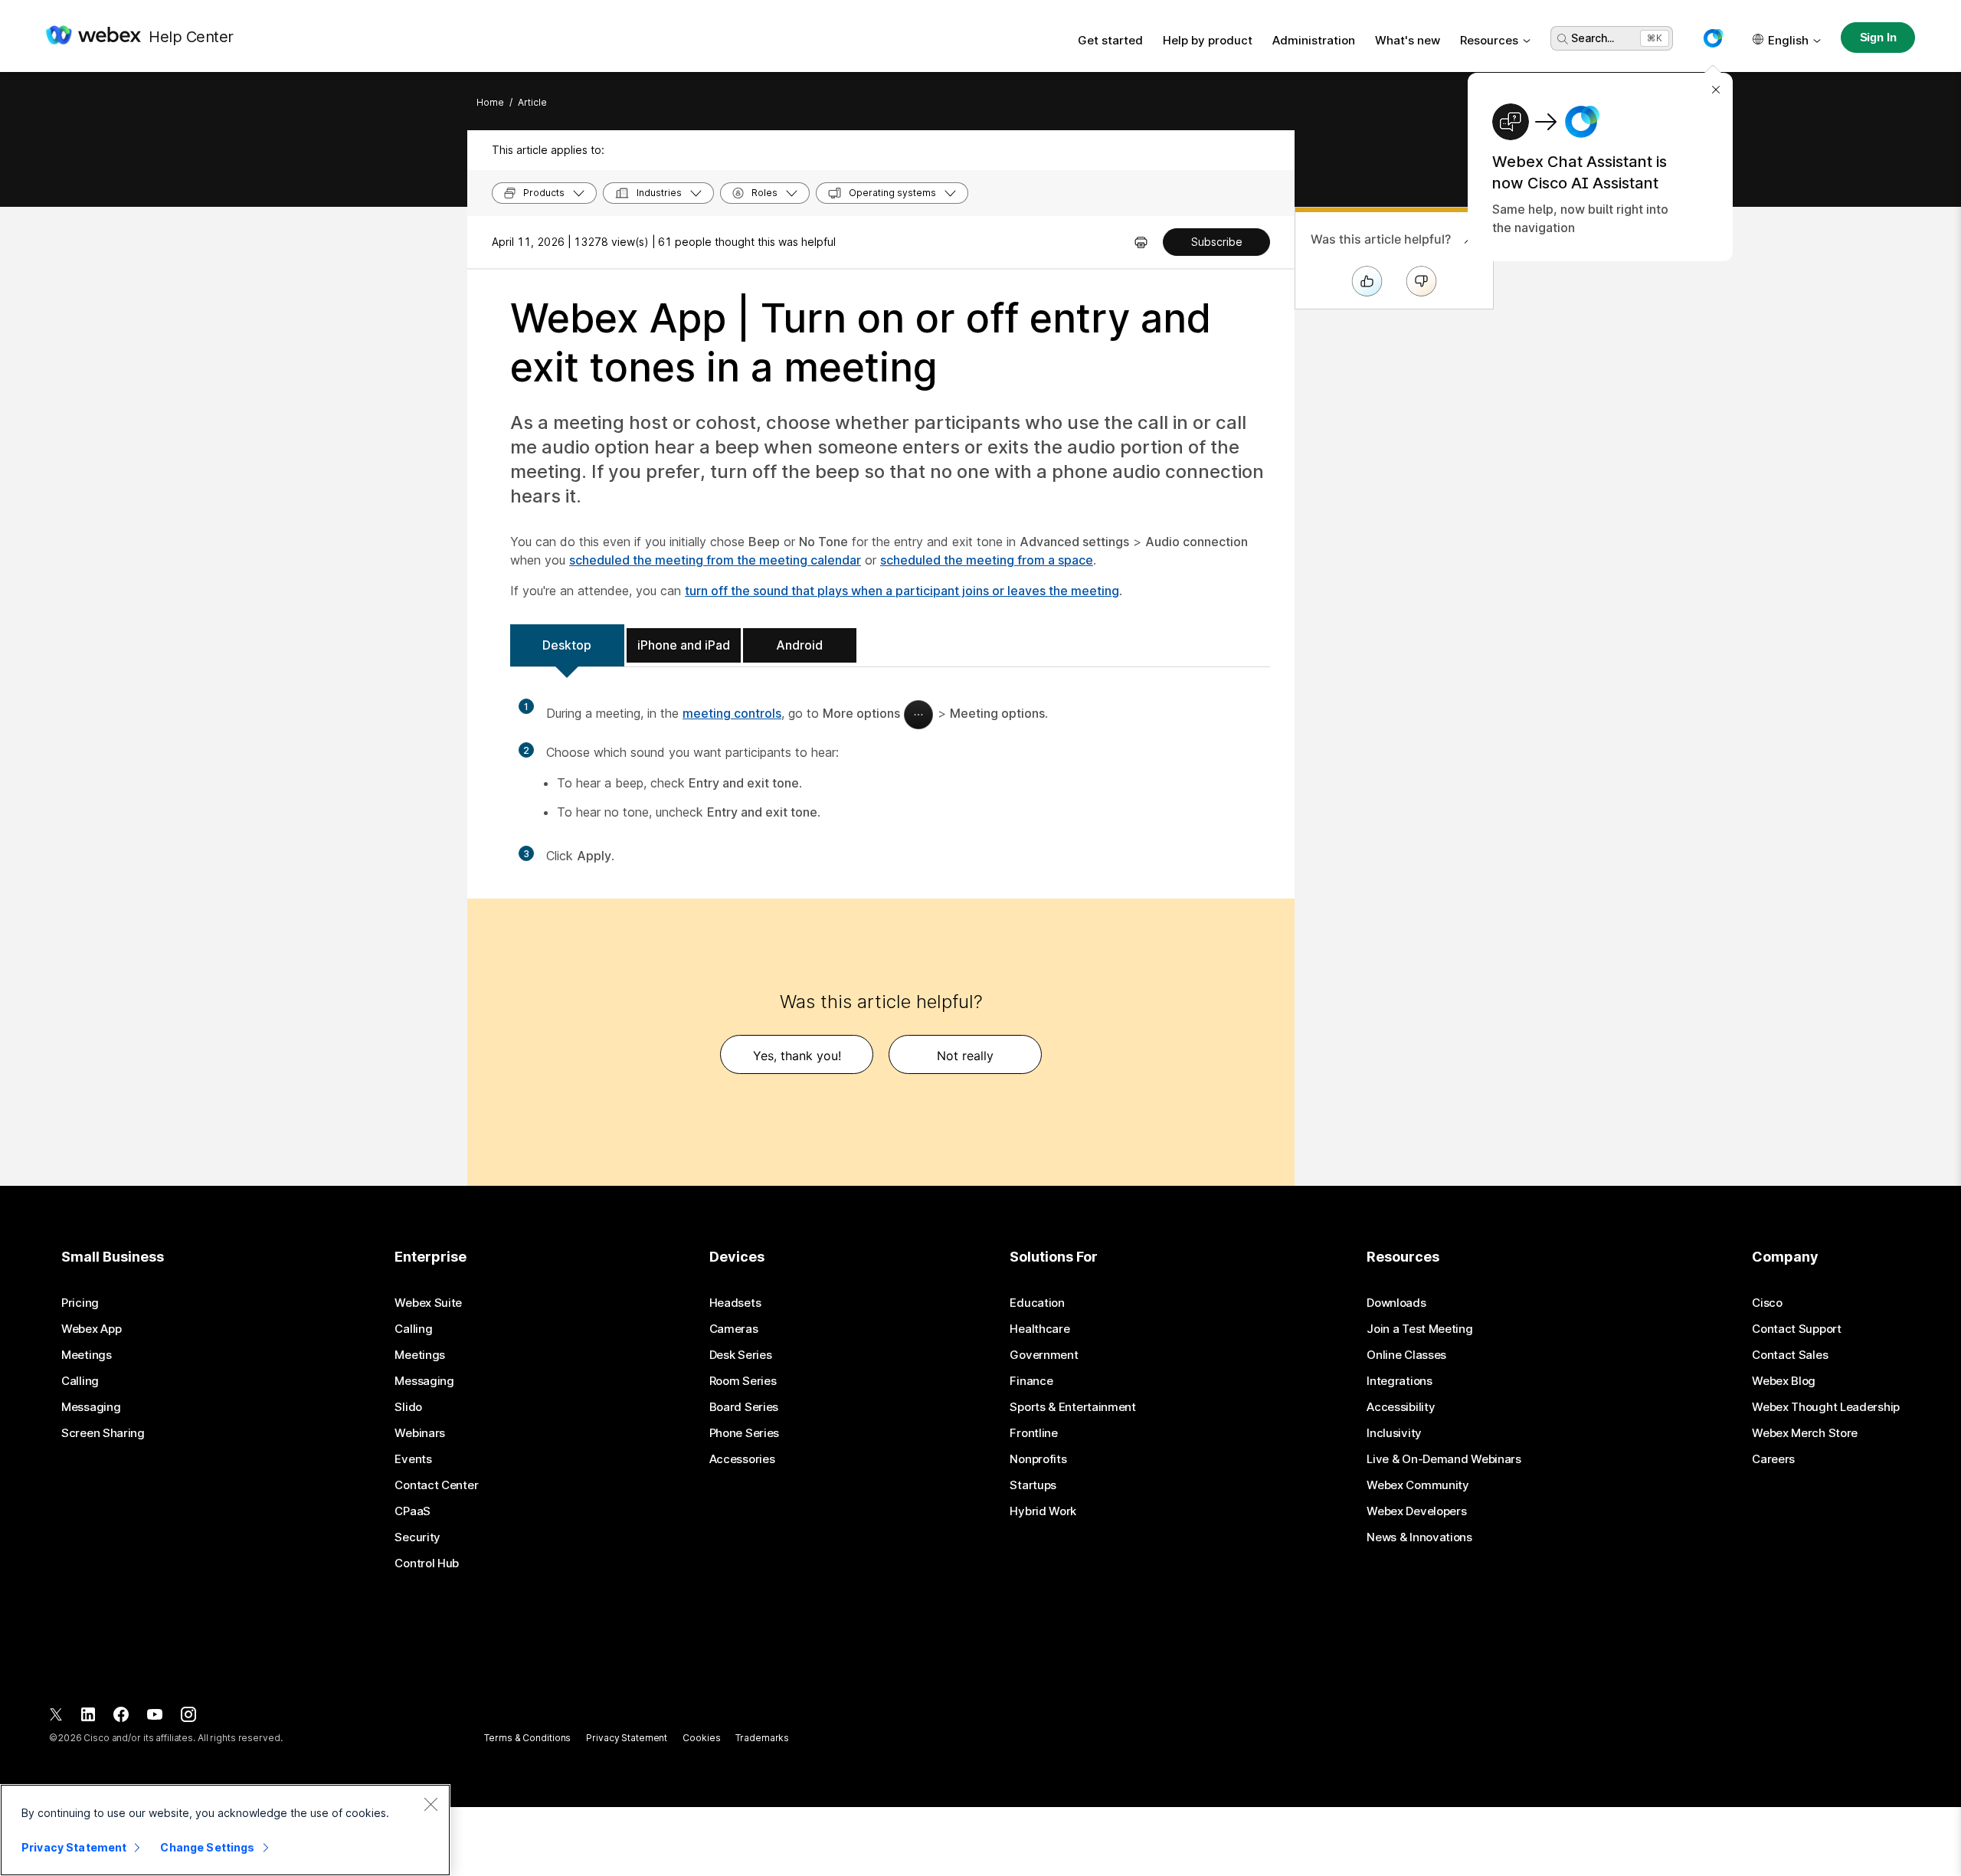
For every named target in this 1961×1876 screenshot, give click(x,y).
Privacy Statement (627, 1738)
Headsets (735, 1303)
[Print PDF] (1141, 242)
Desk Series (741, 1355)
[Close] (431, 1804)
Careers (1773, 1459)
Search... (1593, 38)
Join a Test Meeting (1419, 1329)
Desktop (567, 645)
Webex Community (1418, 1485)
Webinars (420, 1433)
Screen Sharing (103, 1433)
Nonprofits (1038, 1459)
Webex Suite (428, 1303)
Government (1044, 1355)
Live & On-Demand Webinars (1444, 1459)
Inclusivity (1394, 1433)
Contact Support (1797, 1329)
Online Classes (1406, 1355)
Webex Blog (1784, 1381)
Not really (965, 1056)
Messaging (91, 1407)
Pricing (80, 1303)
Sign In (1878, 37)
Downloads (1396, 1303)
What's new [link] (1408, 40)
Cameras (734, 1329)
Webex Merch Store (1805, 1433)
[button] (1713, 38)
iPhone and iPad (684, 645)
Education (1037, 1303)
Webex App (91, 1329)
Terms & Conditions (527, 1738)
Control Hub (427, 1563)
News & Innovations (1419, 1537)
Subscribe (1217, 242)
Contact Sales (1790, 1355)
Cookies (701, 1738)
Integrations (1399, 1381)
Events (413, 1459)
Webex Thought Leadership (1826, 1407)
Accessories (742, 1459)
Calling (80, 1381)
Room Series (743, 1381)
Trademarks (762, 1738)
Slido (408, 1407)
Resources (1489, 40)
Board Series (744, 1407)
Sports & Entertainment (1072, 1407)
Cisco (1767, 1303)
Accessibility (1401, 1407)
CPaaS (412, 1511)
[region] (225, 1830)
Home (490, 102)
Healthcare (1039, 1329)
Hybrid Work (1043, 1511)
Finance (1031, 1381)
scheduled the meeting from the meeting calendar (715, 560)
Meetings (87, 1355)
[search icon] (1563, 39)
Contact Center (436, 1485)
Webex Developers (1416, 1511)
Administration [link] (1314, 40)
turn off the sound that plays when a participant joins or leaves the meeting (902, 591)
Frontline (1033, 1433)
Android (799, 645)
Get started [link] (1110, 40)
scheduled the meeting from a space (987, 560)
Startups (1033, 1485)
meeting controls (732, 713)
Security (417, 1537)
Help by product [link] (1208, 40)
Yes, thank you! (797, 1056)
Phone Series (744, 1433)
